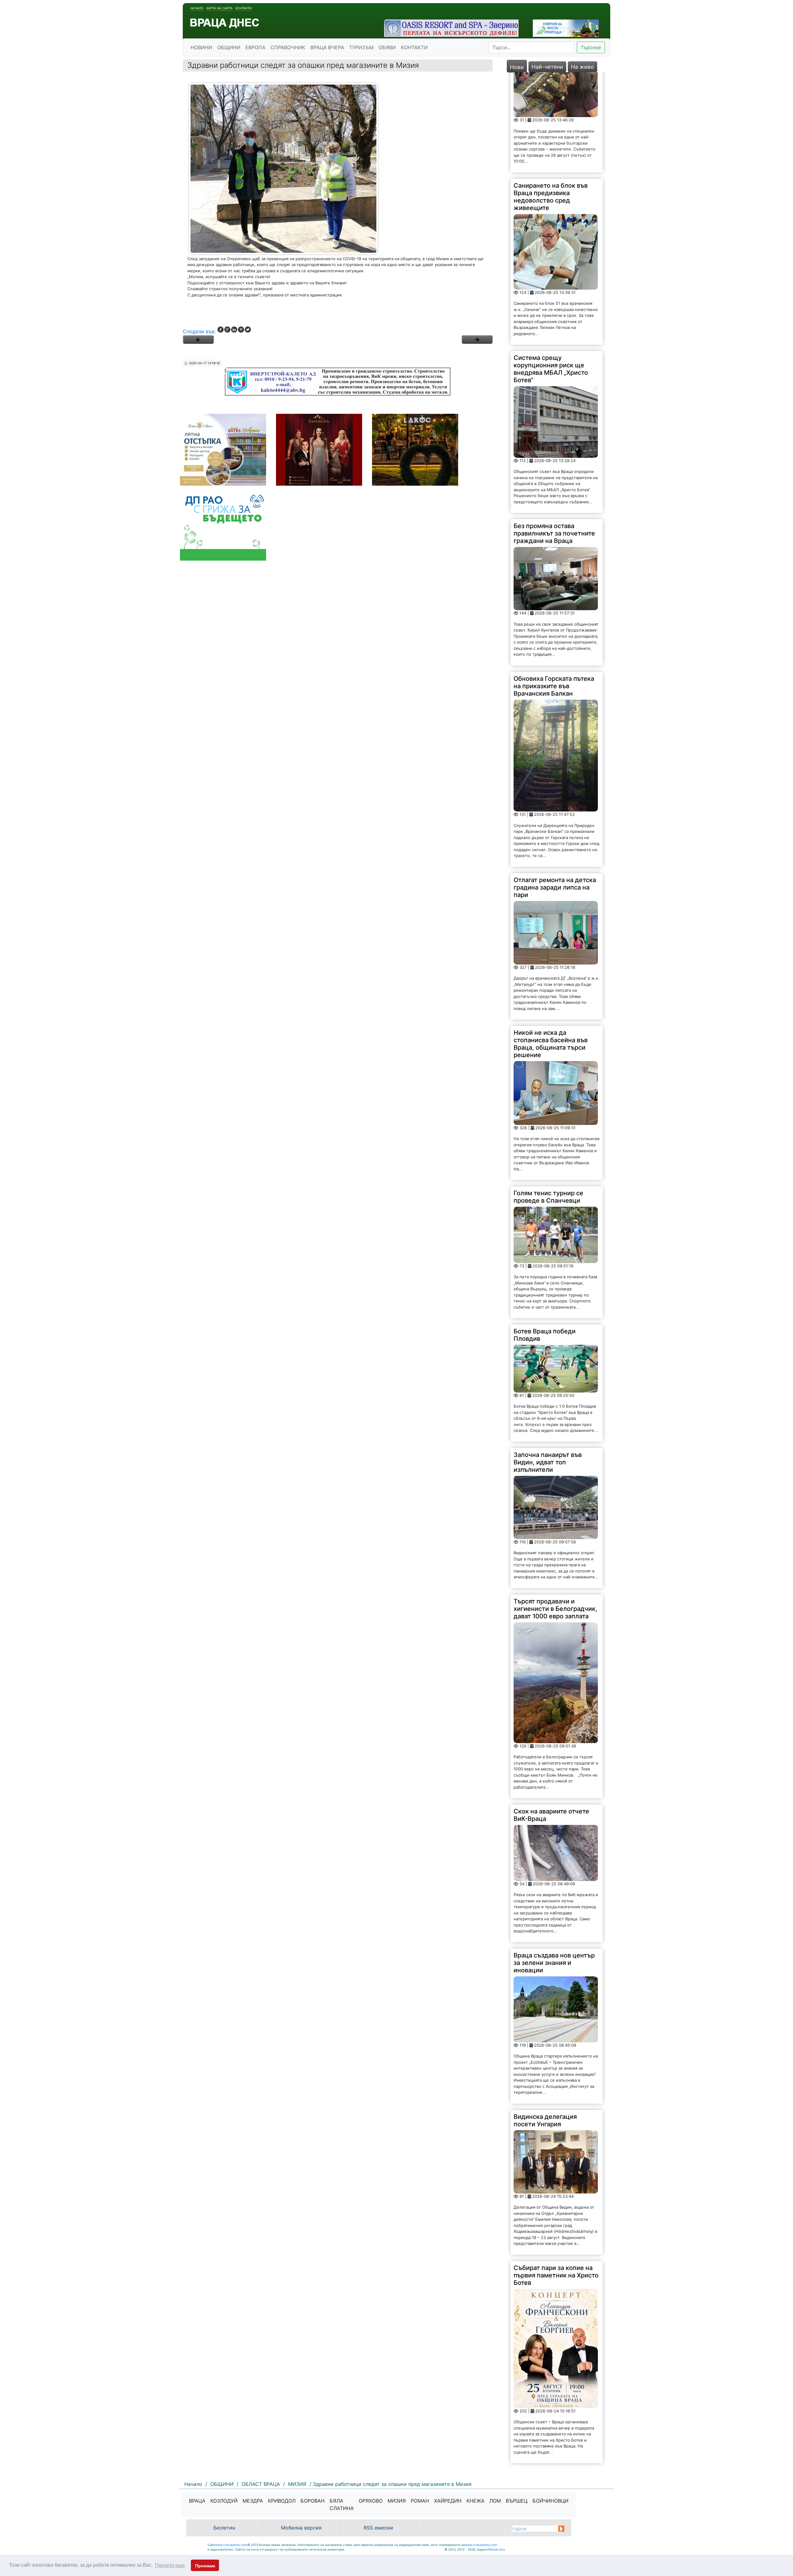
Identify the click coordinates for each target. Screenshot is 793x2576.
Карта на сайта (219, 8)
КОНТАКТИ (414, 47)
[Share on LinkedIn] (234, 330)
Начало (197, 8)
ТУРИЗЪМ (361, 47)
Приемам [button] (205, 2566)
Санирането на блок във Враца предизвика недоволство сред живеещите (551, 96)
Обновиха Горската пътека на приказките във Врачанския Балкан (554, 586)
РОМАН (420, 2501)
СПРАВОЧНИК (288, 47)
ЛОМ (495, 2501)
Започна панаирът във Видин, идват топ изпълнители (548, 1362)
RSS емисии (378, 2528)
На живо (583, 67)
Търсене (591, 47)
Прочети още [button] (170, 2565)
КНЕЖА (475, 2501)
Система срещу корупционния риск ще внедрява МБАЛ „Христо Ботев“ (551, 269)
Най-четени (547, 67)
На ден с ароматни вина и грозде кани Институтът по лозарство (555, 2384)
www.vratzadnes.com (231, 2545)
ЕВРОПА (255, 47)
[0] (198, 339)
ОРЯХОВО (371, 2501)
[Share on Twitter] (248, 330)
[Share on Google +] (227, 330)
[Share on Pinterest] (241, 330)
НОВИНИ (201, 47)
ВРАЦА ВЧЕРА (327, 47)
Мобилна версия (301, 2528)
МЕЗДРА (253, 2501)
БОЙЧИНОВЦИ (550, 2501)
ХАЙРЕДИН (448, 2501)
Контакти (244, 8)
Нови (517, 67)
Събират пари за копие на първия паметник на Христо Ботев (556, 2175)
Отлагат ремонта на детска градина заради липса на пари (555, 787)
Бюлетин (224, 2528)
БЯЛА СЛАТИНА (342, 2504)
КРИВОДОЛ (282, 2501)
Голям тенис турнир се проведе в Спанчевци (548, 1096)
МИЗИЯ (397, 2501)
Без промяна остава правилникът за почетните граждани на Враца (554, 433)
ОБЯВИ (387, 47)
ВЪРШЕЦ (517, 2501)
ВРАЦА (197, 2501)
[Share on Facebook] (221, 330)
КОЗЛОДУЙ (224, 2501)
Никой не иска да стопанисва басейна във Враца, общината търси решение (551, 944)
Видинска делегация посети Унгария (545, 2020)
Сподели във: (199, 331)
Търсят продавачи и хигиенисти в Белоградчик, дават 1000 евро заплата (555, 1508)
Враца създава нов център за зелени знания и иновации (554, 1862)
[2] (477, 339)
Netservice (497, 2549)
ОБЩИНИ (229, 47)
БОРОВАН (313, 2501)
